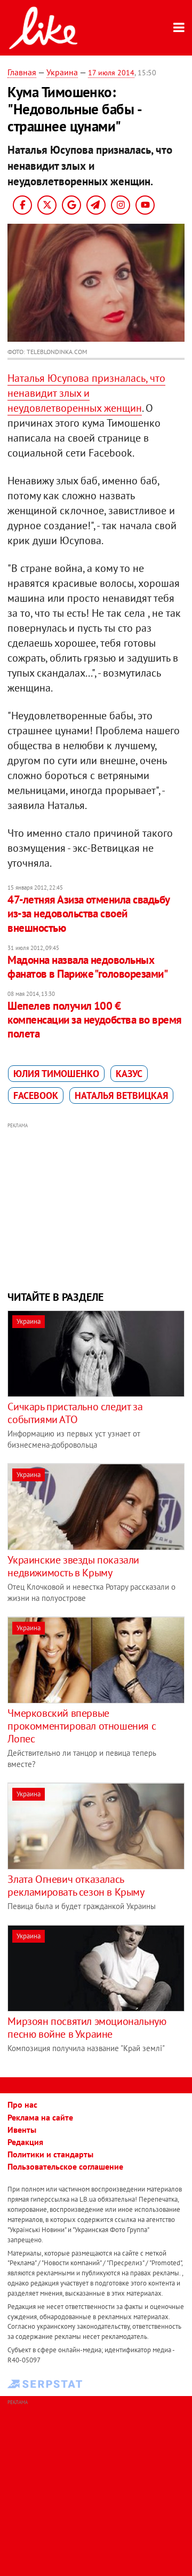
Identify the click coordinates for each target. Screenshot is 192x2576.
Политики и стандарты (50, 2154)
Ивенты (22, 2130)
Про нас (22, 2104)
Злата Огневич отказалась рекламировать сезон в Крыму (76, 1886)
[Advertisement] (96, 1205)
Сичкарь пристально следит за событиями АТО (75, 1413)
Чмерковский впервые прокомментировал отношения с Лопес (82, 1726)
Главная (22, 72)
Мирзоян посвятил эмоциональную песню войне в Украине (87, 2028)
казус (129, 1074)
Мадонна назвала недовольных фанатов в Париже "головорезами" (87, 967)
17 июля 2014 (111, 73)
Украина (62, 72)
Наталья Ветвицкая (121, 1095)
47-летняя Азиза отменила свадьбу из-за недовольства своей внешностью (88, 914)
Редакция (25, 2142)
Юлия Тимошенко (56, 1074)
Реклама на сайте (40, 2117)
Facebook (36, 1095)
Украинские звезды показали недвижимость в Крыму (73, 1566)
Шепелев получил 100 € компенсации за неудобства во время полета (94, 1020)
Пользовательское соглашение (65, 2166)
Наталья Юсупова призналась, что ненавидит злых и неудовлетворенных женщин (86, 393)
